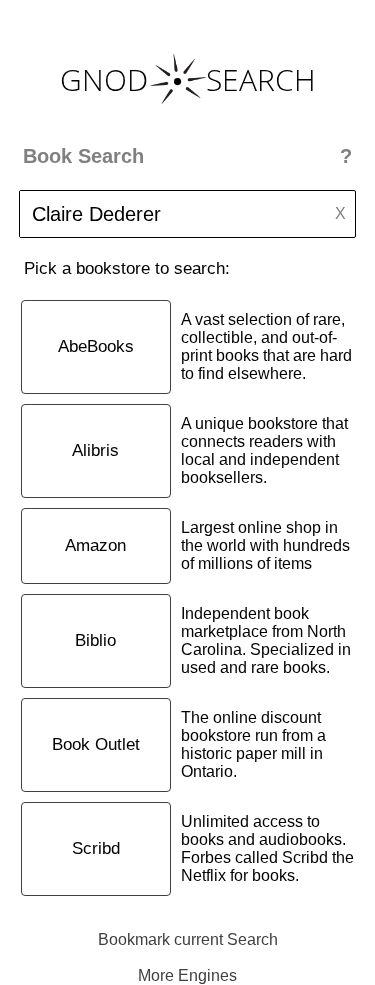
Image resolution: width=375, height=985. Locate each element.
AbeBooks (96, 346)
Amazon (95, 545)
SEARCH (261, 79)
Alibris (95, 450)
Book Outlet (96, 744)
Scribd (96, 848)
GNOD (104, 79)
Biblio (95, 640)
